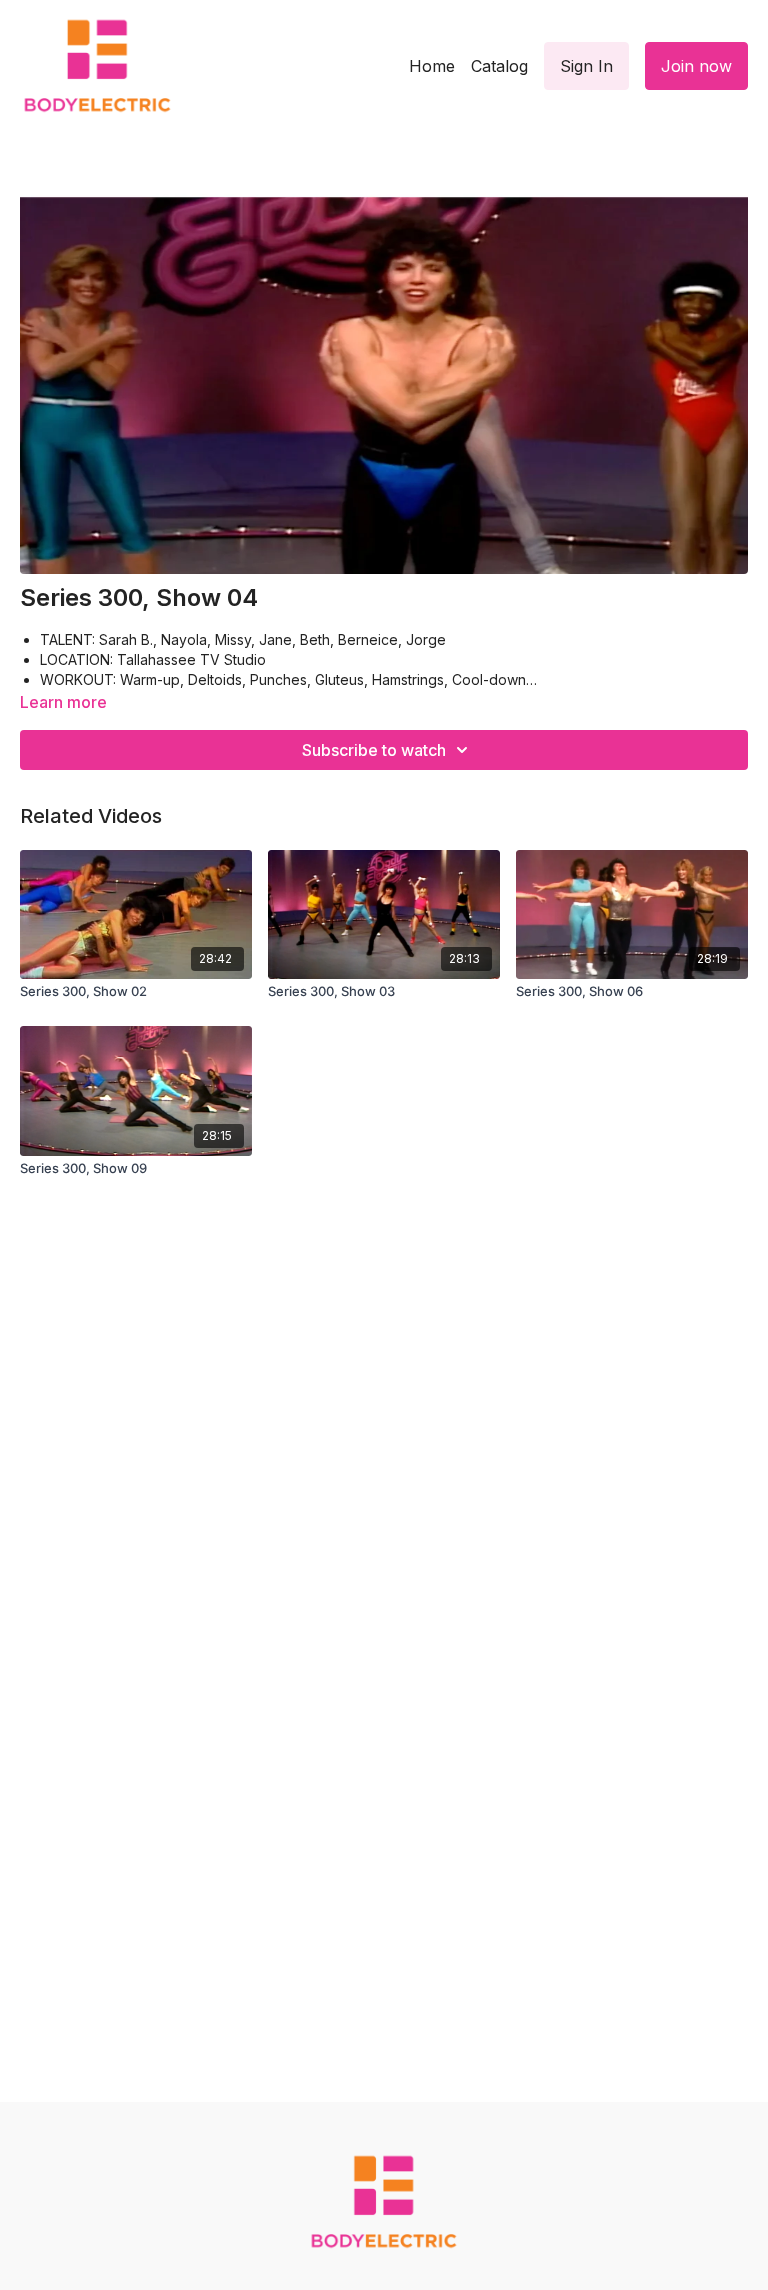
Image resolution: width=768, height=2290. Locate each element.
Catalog (499, 66)
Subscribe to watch (374, 750)
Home (432, 66)
